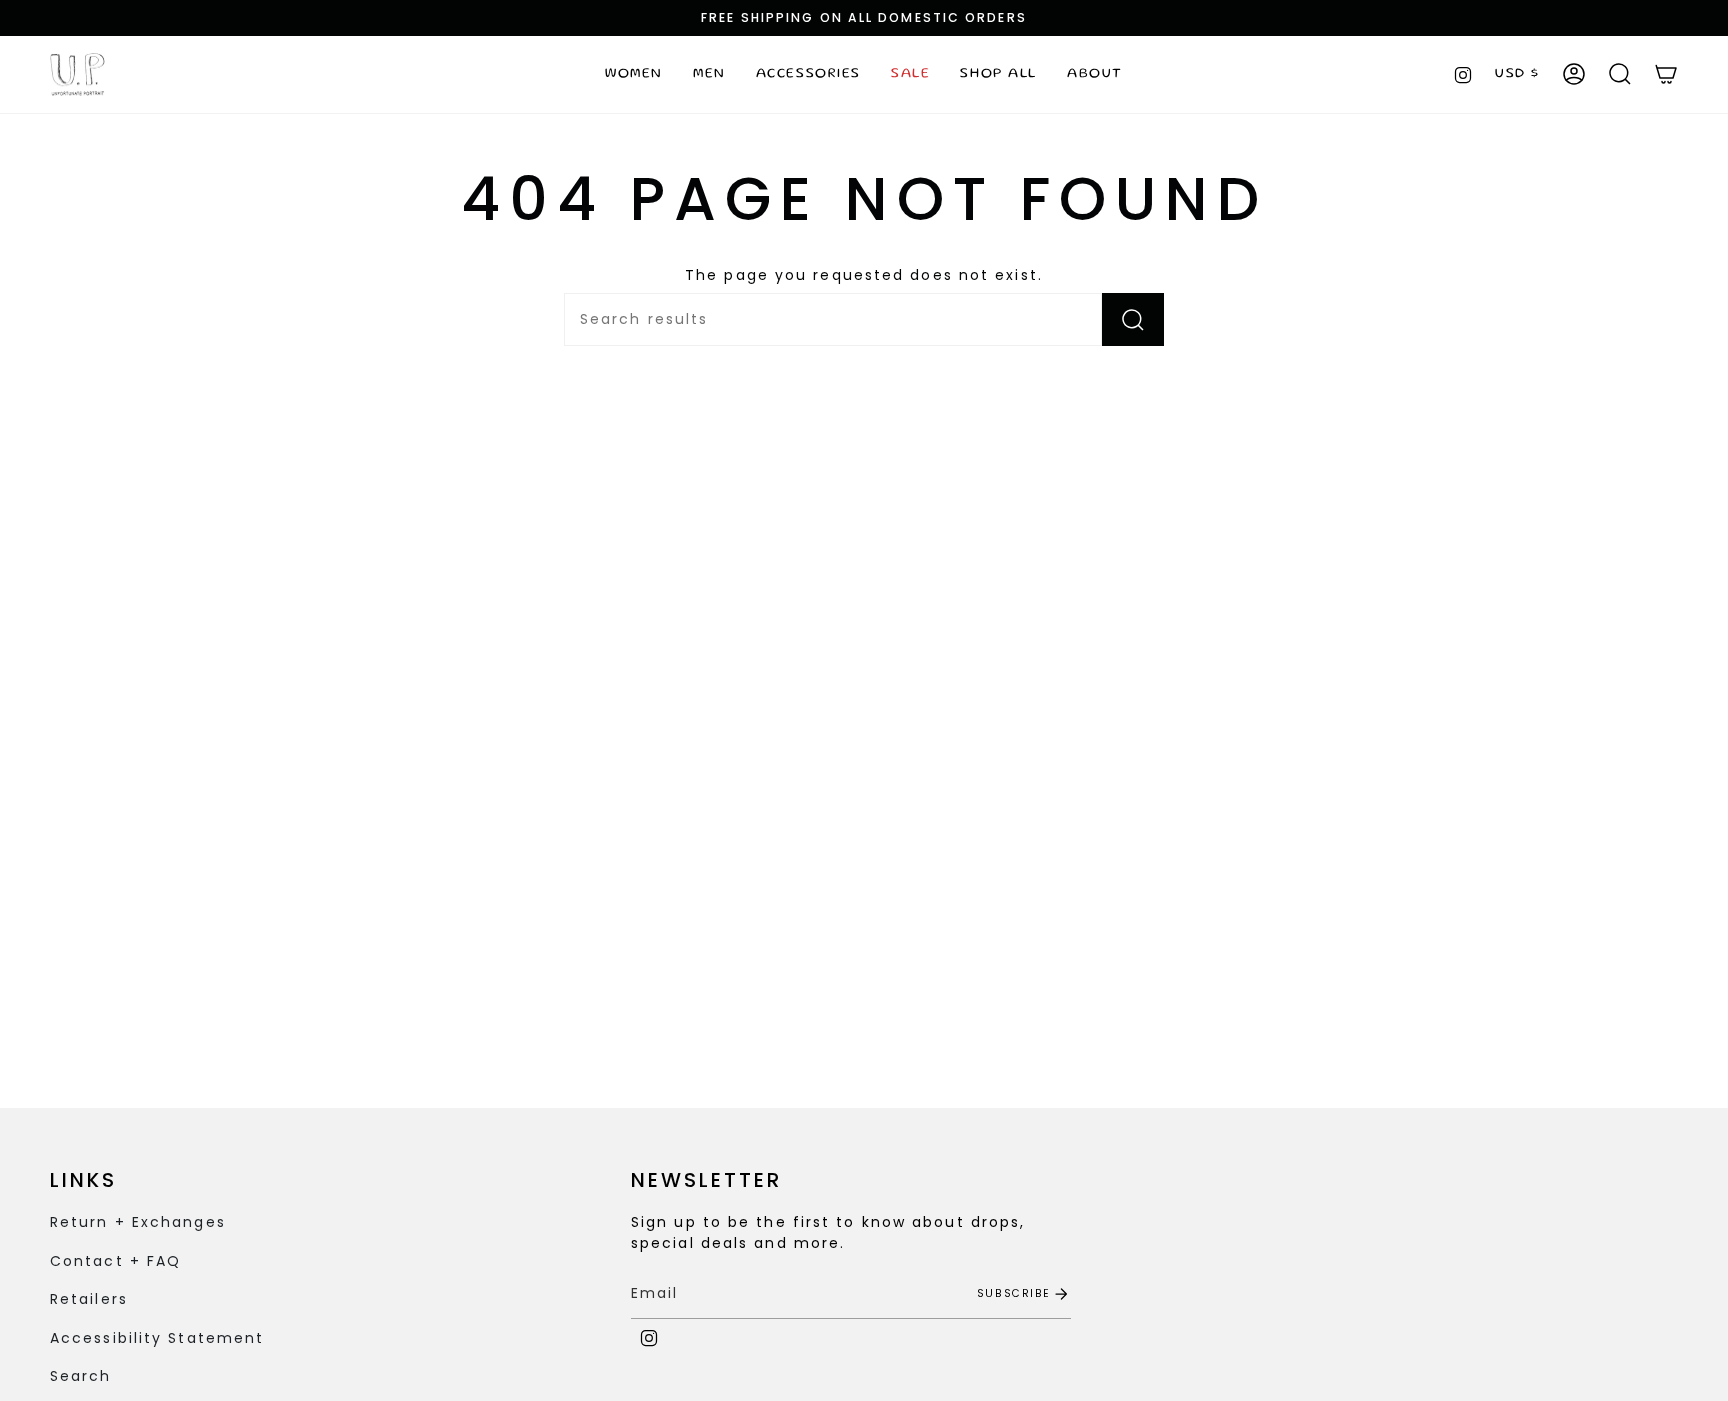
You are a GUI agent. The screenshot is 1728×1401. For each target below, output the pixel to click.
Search (81, 1376)
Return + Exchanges (138, 1222)
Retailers (89, 1299)
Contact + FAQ (115, 1261)
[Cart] (1666, 74)
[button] (634, 74)
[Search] (1133, 319)
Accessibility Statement (157, 1338)
